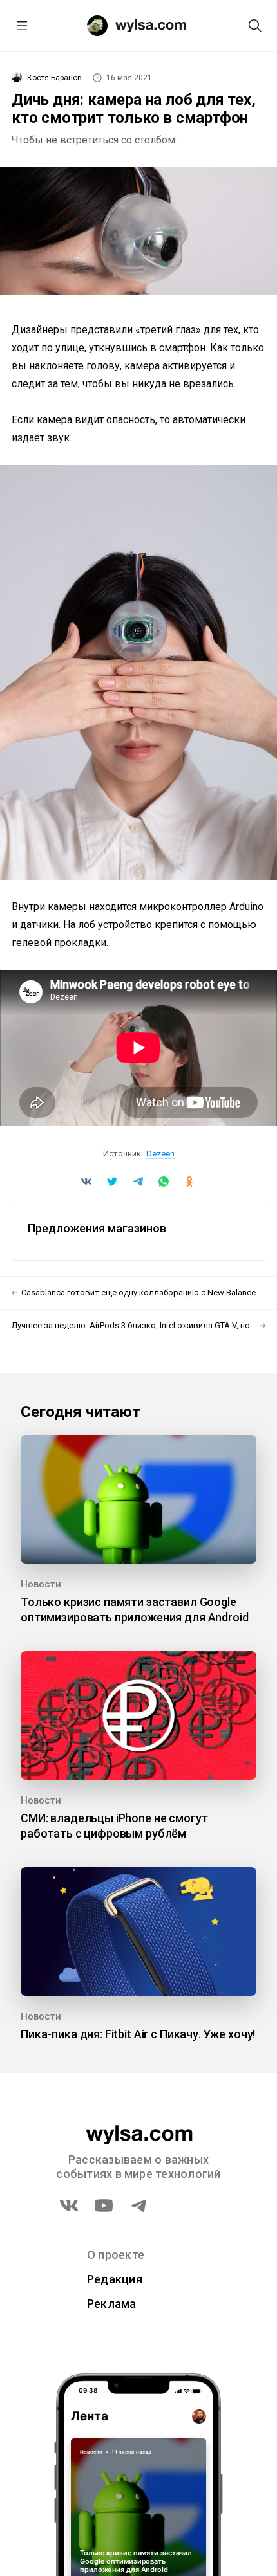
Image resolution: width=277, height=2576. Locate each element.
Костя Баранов (54, 78)
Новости (41, 1584)
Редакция (115, 2279)
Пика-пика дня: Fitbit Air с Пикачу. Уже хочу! (138, 2034)
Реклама (112, 2304)
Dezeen (160, 1154)
